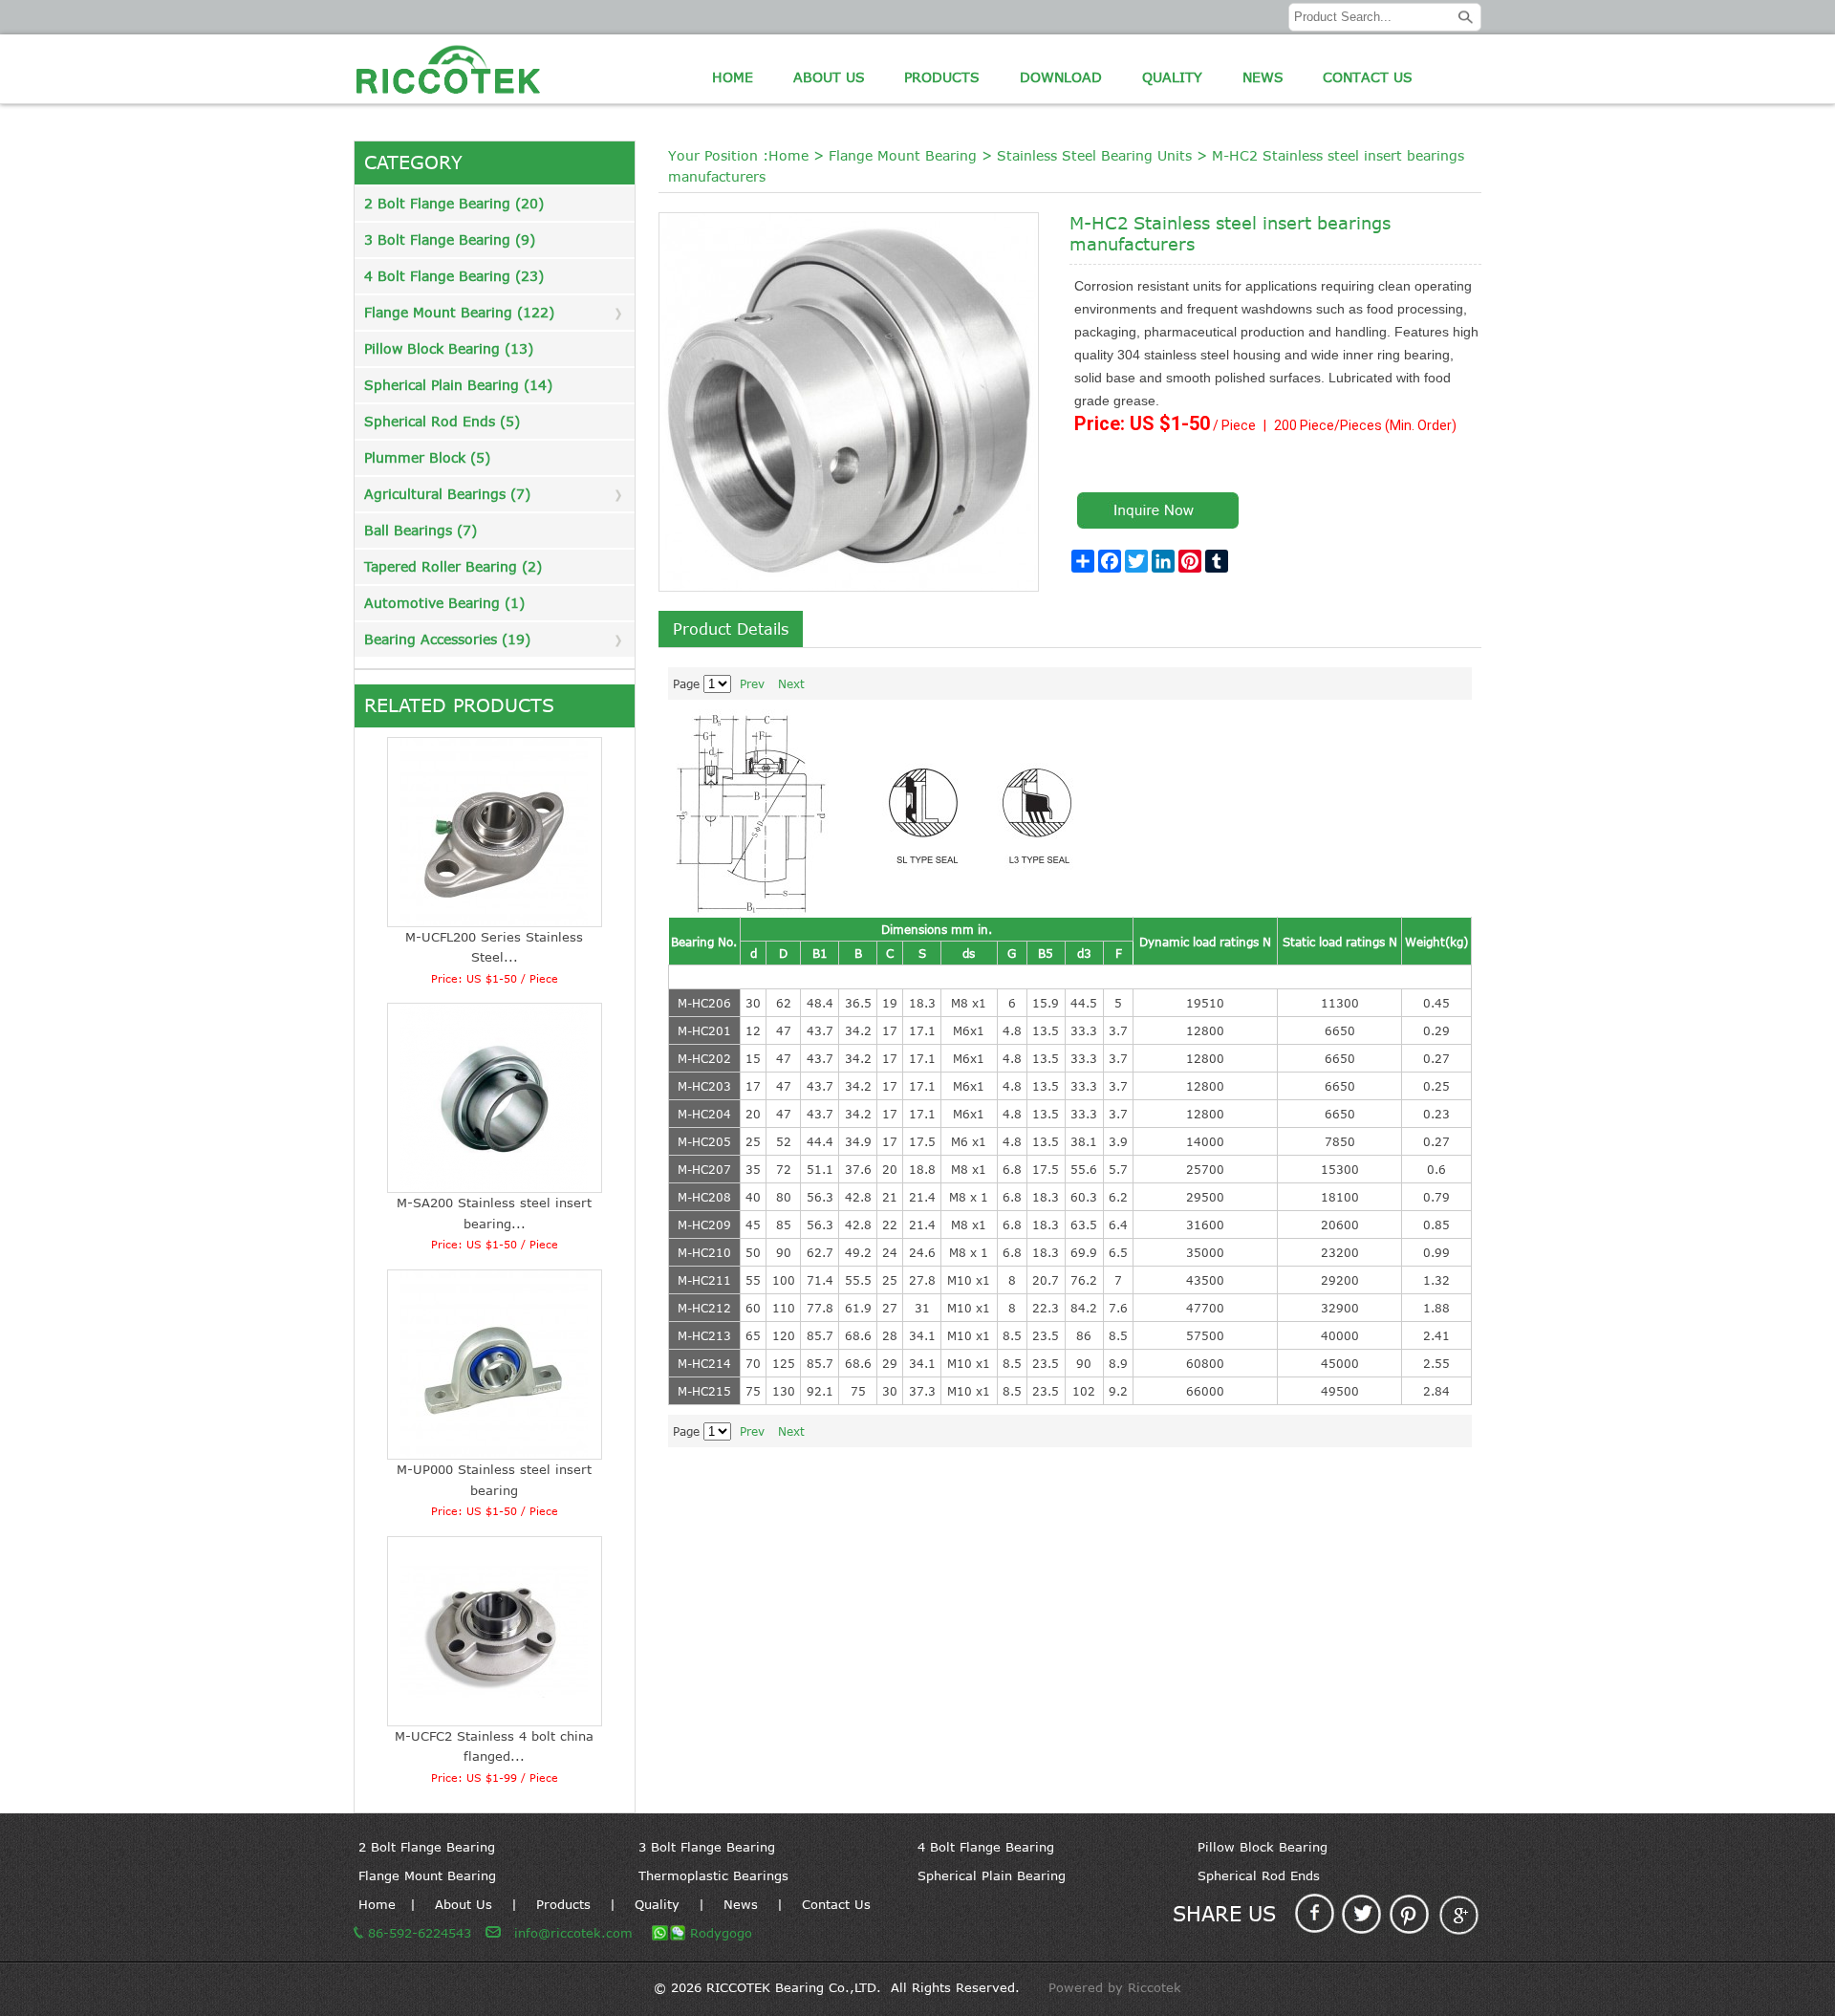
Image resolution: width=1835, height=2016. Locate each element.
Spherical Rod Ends (1259, 1875)
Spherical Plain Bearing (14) (458, 385)
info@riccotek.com (573, 1933)
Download (1061, 77)
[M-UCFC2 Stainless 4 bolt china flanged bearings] (495, 1631)
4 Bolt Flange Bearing (986, 1847)
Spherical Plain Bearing (992, 1875)
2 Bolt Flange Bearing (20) (454, 203)
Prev (752, 683)
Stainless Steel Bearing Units (1094, 155)
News (1263, 77)
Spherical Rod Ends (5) (442, 421)
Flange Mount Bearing (903, 155)
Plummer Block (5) (427, 457)
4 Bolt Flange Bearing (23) (454, 276)
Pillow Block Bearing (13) (449, 348)
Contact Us (1368, 77)
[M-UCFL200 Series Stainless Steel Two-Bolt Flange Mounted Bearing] (495, 832)
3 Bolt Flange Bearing (707, 1847)
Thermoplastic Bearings (713, 1875)
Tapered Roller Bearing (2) (453, 566)
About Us (829, 77)
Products (942, 77)
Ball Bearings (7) (421, 530)
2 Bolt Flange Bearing (427, 1847)
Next (791, 683)
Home (733, 77)
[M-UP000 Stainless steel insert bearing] (495, 1365)
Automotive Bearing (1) (444, 603)
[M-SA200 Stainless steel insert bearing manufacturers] (495, 1098)
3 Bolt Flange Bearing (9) (450, 239)
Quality (1172, 77)
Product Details (731, 629)
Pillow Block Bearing (1263, 1847)
